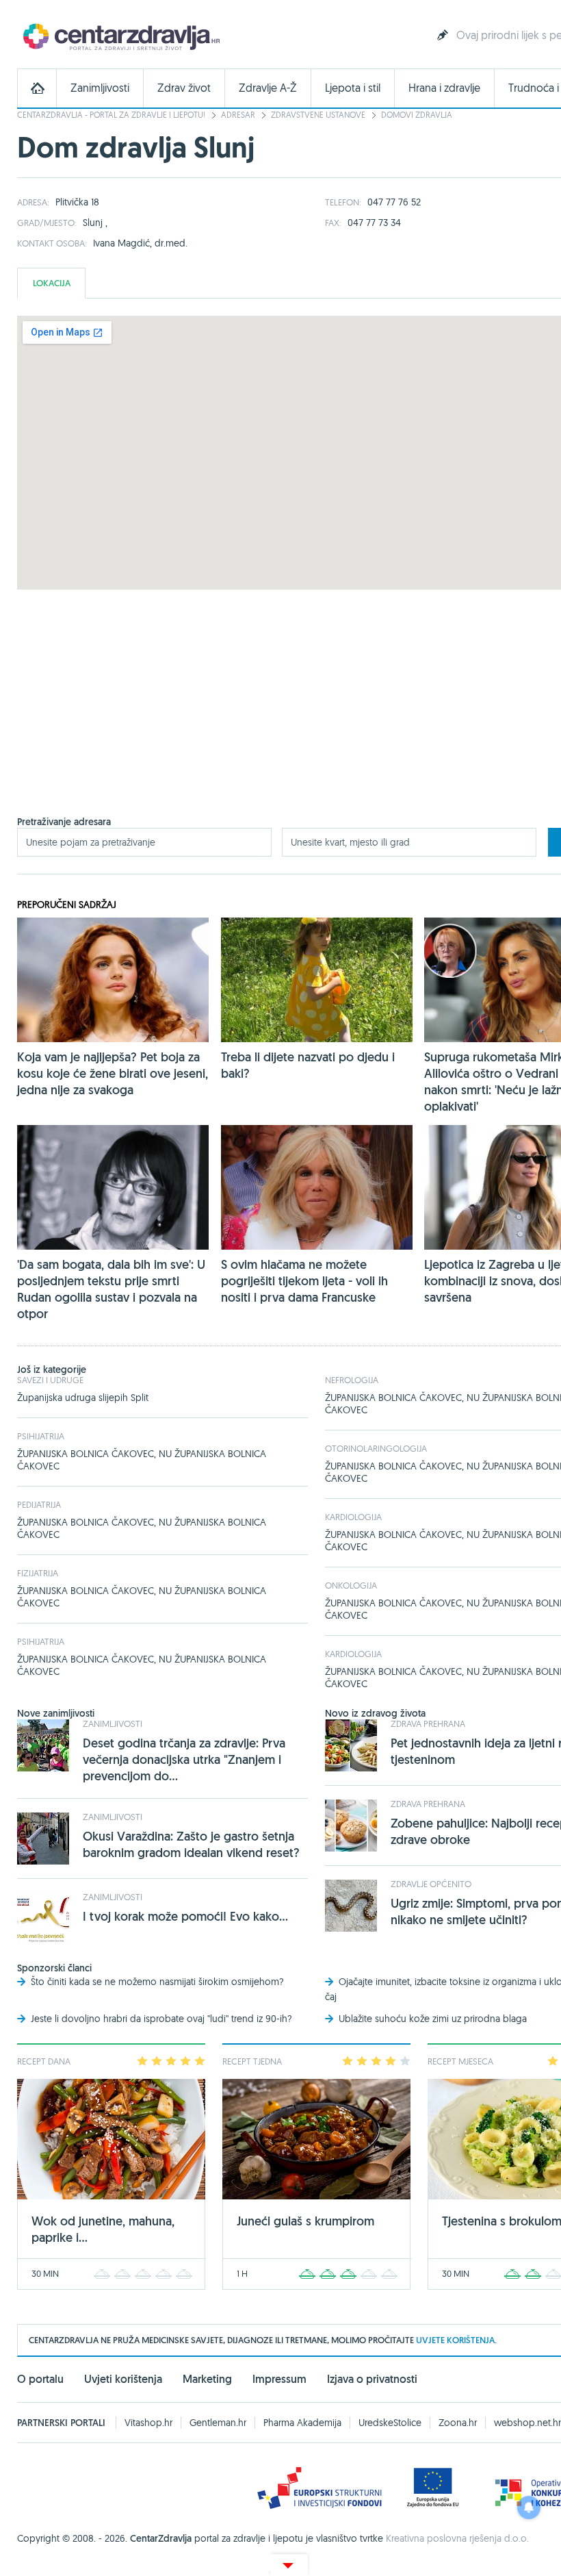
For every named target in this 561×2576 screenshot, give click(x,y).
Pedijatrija (39, 1504)
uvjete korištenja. (456, 2340)
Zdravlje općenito (431, 1884)
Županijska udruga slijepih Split (83, 1398)
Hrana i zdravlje (444, 88)
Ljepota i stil (353, 88)
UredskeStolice (390, 2423)
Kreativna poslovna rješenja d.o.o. (457, 2538)
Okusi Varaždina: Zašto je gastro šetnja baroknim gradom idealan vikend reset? (191, 1844)
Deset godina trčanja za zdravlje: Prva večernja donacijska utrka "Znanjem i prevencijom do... (184, 1759)
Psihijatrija (41, 1436)
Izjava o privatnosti (372, 2379)
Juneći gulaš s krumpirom (305, 2221)
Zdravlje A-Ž (268, 88)
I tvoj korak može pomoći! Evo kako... (185, 1916)
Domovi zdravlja (417, 115)
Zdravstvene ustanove (318, 115)
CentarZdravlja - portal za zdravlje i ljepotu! (111, 115)
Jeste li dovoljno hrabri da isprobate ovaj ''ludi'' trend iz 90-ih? (161, 2019)
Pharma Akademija (302, 2423)
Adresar (238, 115)
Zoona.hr (458, 2423)
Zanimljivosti (100, 88)
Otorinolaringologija (376, 1448)
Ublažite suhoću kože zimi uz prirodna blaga (433, 2019)
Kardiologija (353, 1517)
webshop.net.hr (527, 2423)
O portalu (40, 2379)
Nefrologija (352, 1380)
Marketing (207, 2379)
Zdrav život (184, 88)
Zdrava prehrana (428, 1723)
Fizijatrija (38, 1573)
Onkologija (351, 1585)
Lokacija (52, 283)
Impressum (279, 2379)
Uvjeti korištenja (123, 2379)
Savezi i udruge (50, 1380)
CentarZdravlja (120, 36)
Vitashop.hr (148, 2423)
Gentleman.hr (218, 2423)
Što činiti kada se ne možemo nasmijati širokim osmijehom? (157, 1982)
